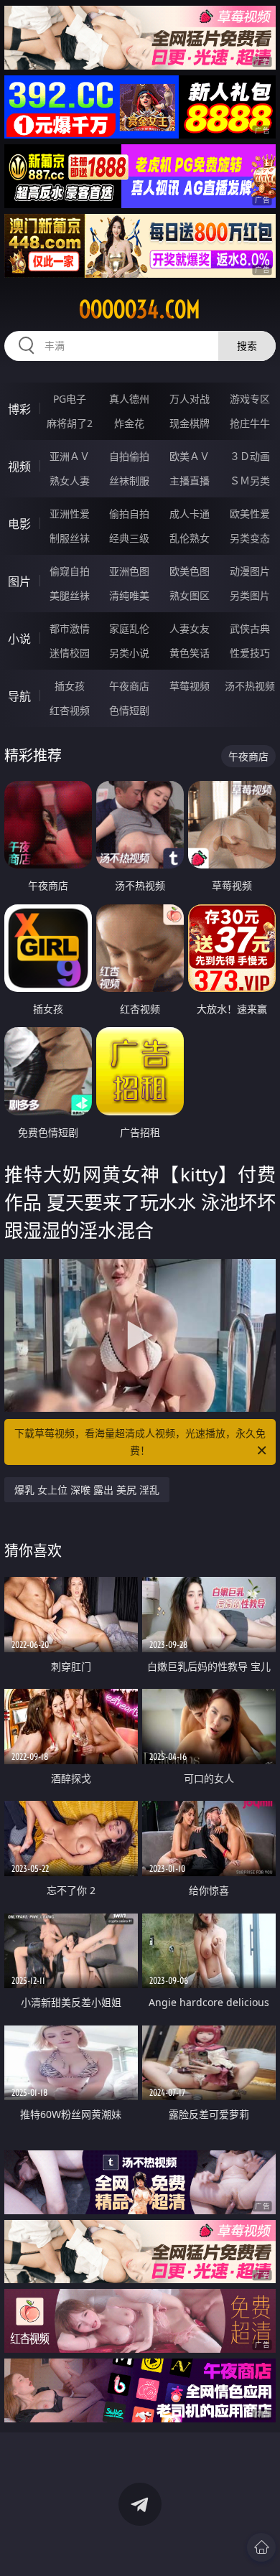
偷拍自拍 (129, 514)
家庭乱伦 (129, 628)
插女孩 (70, 686)
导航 (19, 696)
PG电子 (70, 399)
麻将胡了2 (70, 423)
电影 (19, 524)
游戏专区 (250, 399)
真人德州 (129, 399)
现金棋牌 (190, 423)
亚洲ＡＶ (70, 456)
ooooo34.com (140, 309)
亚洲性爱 (70, 514)
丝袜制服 (129, 481)
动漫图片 (250, 571)
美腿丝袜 (70, 595)
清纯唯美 (129, 595)
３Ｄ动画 (250, 456)
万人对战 (190, 399)
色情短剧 (129, 710)
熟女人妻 (70, 481)
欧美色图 (190, 571)
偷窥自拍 (70, 571)
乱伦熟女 (190, 538)
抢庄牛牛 (250, 423)
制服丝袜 (70, 538)
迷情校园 (70, 653)
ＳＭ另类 (250, 481)
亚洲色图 (129, 571)
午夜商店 (129, 686)
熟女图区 (190, 595)
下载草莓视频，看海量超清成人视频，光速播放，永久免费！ (140, 1442)
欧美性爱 (250, 514)
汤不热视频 (250, 686)
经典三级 (129, 538)
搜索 (247, 346)
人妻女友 (190, 628)
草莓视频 (190, 686)
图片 (19, 581)
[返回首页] (261, 2547)
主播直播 (190, 481)
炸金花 (129, 423)
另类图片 (250, 595)
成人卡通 (190, 514)
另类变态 (250, 538)
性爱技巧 (250, 653)
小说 (19, 639)
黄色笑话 (190, 653)
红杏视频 (70, 710)
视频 (19, 467)
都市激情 (70, 628)
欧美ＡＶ (190, 456)
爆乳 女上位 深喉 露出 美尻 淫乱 (87, 1490)
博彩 (19, 409)
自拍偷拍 (129, 456)
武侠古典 (250, 628)
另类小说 (129, 653)
